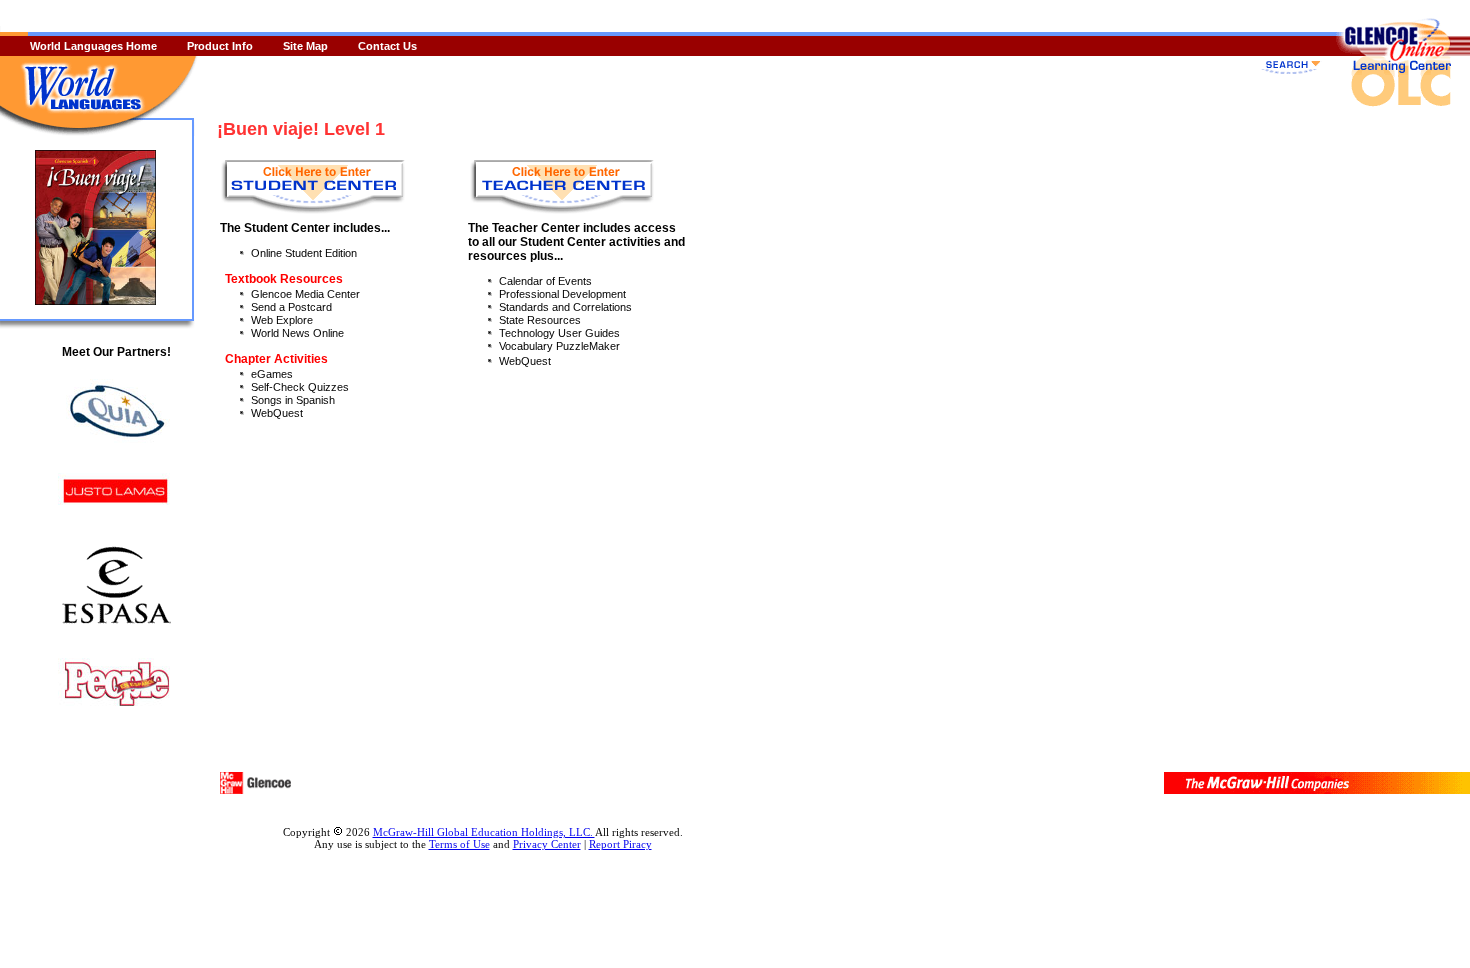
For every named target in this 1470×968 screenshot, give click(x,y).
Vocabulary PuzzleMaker (559, 346)
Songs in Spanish (293, 400)
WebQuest (277, 413)
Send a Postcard (291, 307)
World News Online (297, 333)
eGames (272, 374)
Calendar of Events (545, 281)
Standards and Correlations (565, 307)
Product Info (220, 46)
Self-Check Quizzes (300, 387)
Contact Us (387, 46)
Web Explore (282, 320)
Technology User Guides (559, 333)
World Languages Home (93, 46)
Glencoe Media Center (305, 294)
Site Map (305, 46)
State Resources (540, 320)
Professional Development (562, 294)
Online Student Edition (304, 253)
